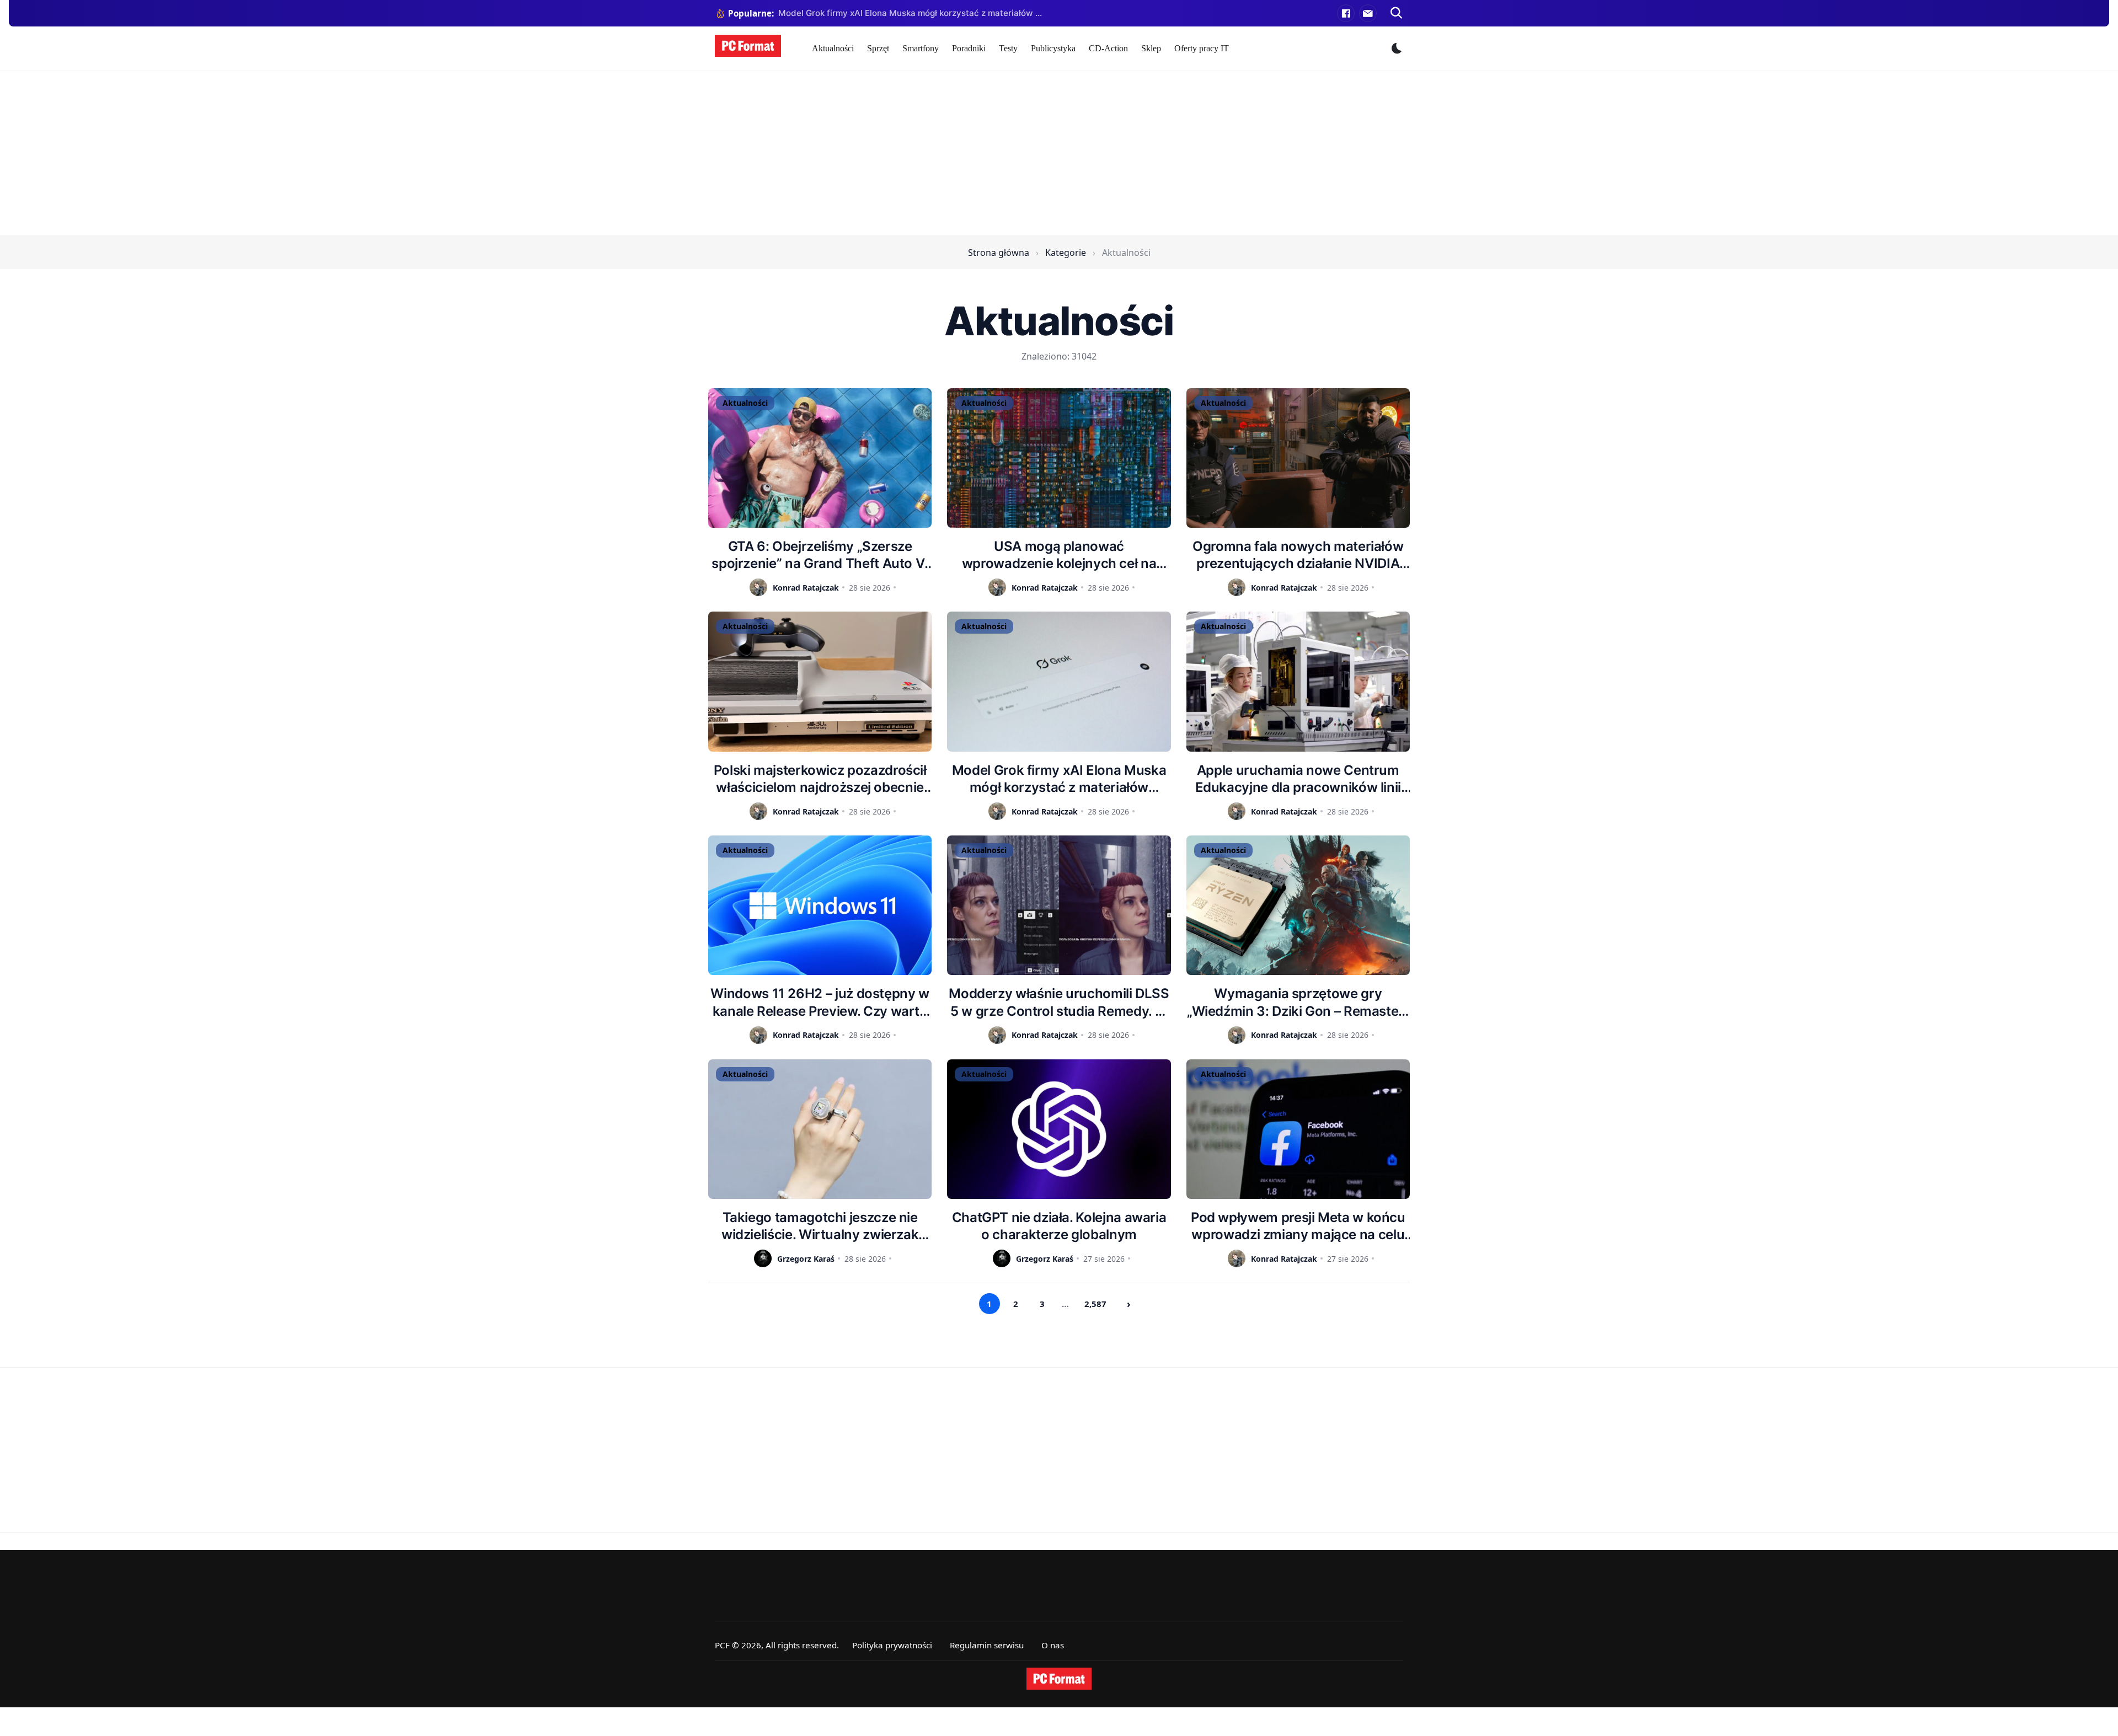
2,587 (1095, 1304)
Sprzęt (878, 48)
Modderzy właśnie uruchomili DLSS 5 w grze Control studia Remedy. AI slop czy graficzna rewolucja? (1059, 1002)
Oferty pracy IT (1202, 48)
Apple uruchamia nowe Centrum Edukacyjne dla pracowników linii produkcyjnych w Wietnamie (1298, 779)
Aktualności (833, 48)
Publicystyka (1053, 48)
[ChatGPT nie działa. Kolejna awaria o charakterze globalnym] (1059, 1129)
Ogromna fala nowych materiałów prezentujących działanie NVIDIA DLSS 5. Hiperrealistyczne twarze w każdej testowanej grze (1298, 555)
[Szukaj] (1397, 13)
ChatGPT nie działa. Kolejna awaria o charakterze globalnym (1059, 1226)
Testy (1008, 48)
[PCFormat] (1059, 1679)
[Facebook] (1346, 13)
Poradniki (969, 48)
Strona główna (999, 253)
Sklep (1151, 48)
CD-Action (1108, 48)
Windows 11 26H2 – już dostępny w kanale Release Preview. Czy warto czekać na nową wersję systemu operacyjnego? (820, 1002)
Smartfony (921, 48)
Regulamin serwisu (987, 1645)
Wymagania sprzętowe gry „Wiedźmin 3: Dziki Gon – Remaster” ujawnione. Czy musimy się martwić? (1298, 1002)
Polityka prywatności (892, 1645)
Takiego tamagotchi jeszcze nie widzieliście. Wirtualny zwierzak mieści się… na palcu (820, 1226)
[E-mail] (1368, 13)
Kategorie (1066, 253)
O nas (1053, 1645)
